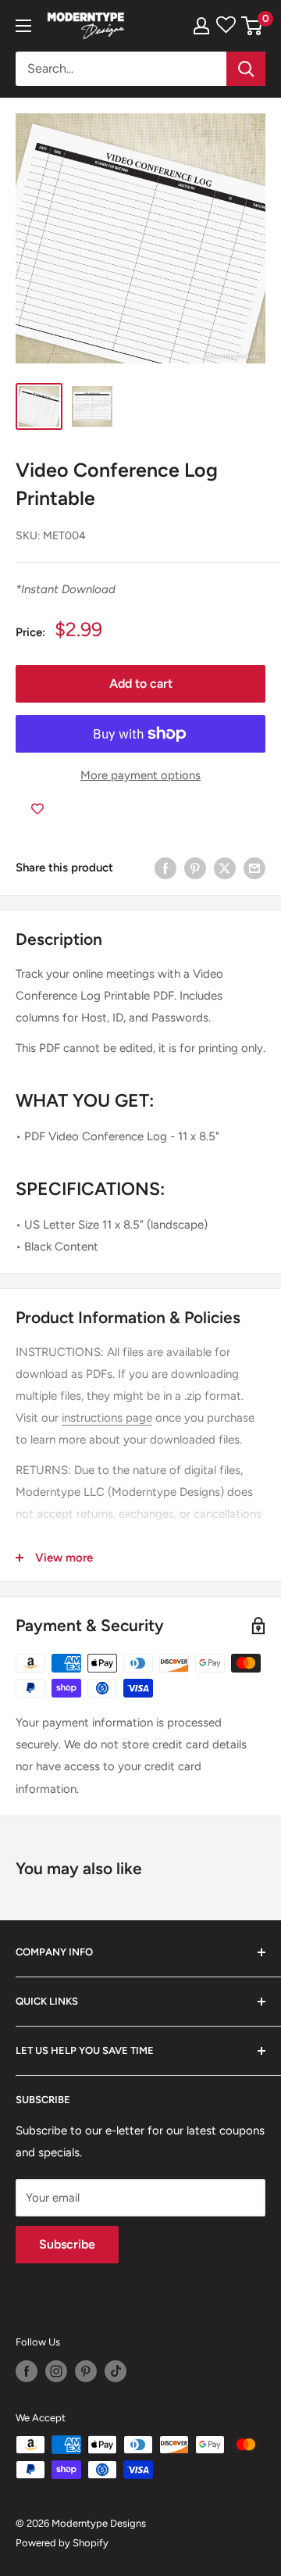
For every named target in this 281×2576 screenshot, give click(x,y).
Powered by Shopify (62, 2543)
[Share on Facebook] (165, 868)
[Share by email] (254, 868)
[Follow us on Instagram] (56, 2371)
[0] (253, 26)
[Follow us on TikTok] (116, 2371)
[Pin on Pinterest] (195, 868)
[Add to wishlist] (37, 810)
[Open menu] (23, 26)
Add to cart (141, 683)
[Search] (246, 69)
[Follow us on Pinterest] (86, 2371)
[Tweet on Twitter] (225, 868)
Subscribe (67, 2244)
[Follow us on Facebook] (27, 2371)
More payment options (140, 775)
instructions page (107, 1418)
